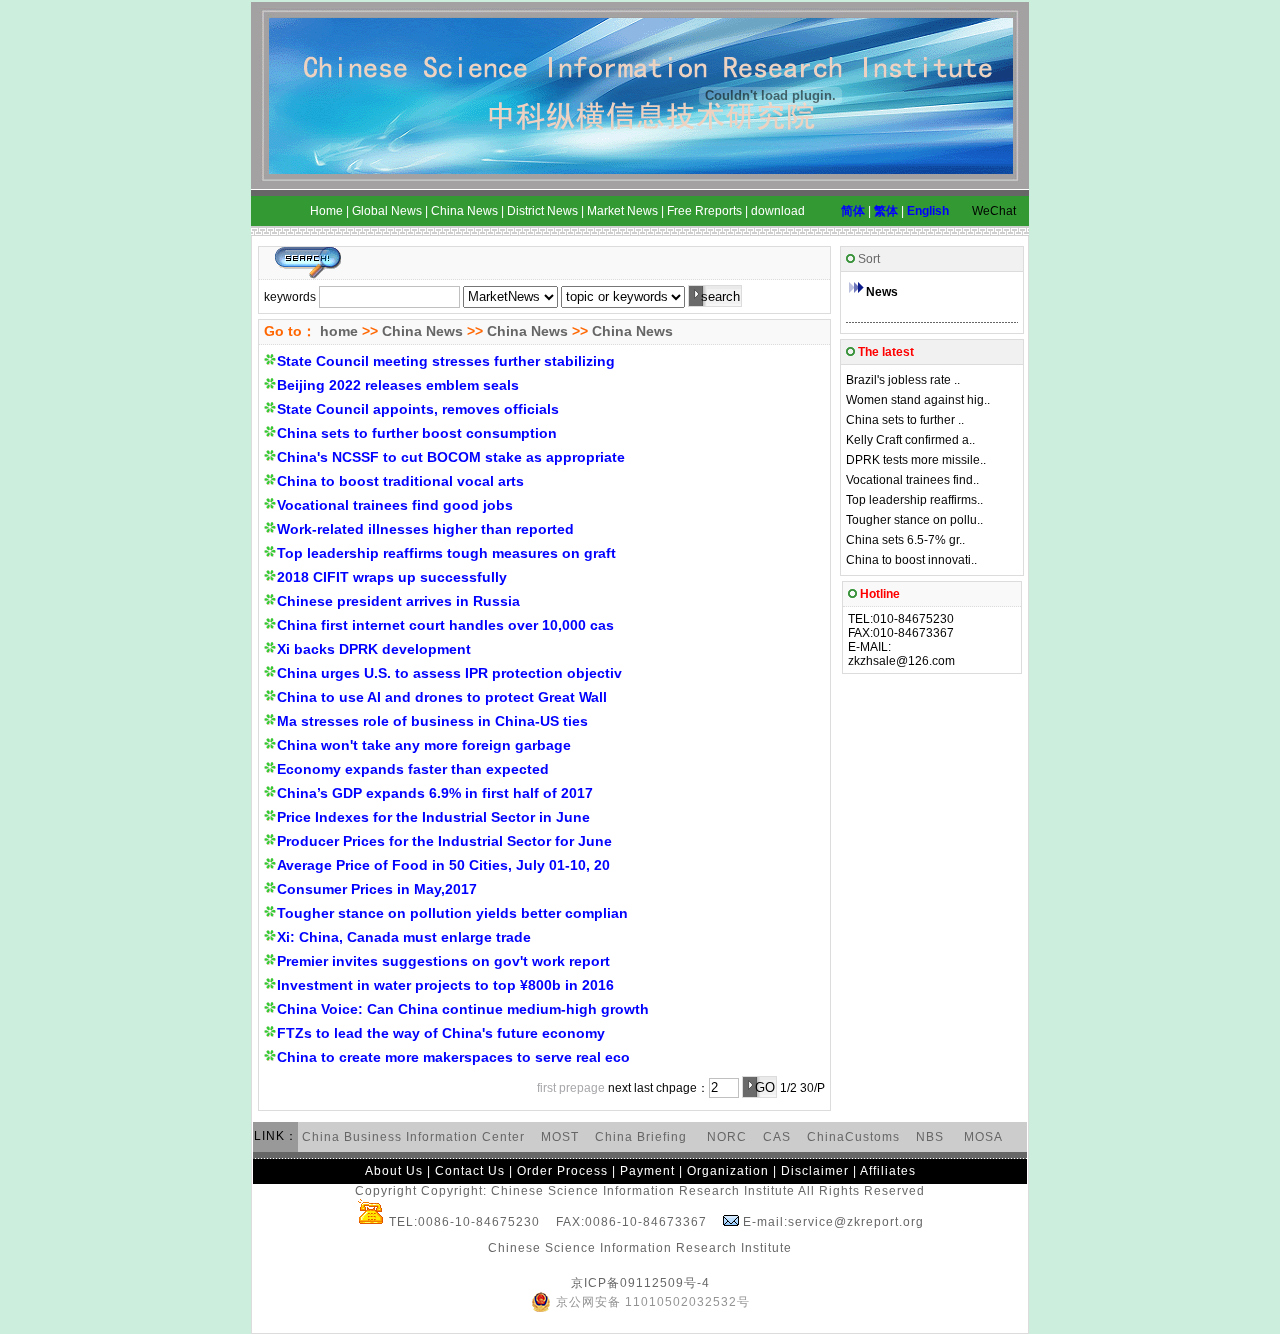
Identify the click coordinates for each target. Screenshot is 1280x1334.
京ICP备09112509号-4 (640, 1283)
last (643, 1088)
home (337, 331)
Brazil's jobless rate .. (903, 380)
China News (422, 331)
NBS (930, 1137)
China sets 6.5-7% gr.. (905, 540)
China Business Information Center (413, 1137)
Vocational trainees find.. (912, 480)
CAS (777, 1137)
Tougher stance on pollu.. (914, 520)
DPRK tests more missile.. (916, 460)
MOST (560, 1137)
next (619, 1088)
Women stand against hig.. (918, 400)
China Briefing (643, 1137)
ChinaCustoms (853, 1137)
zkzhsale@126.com (901, 661)
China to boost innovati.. (911, 560)
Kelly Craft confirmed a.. (910, 440)
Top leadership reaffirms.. (914, 500)
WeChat (994, 211)
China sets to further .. (905, 420)
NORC (727, 1137)
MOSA (983, 1137)
